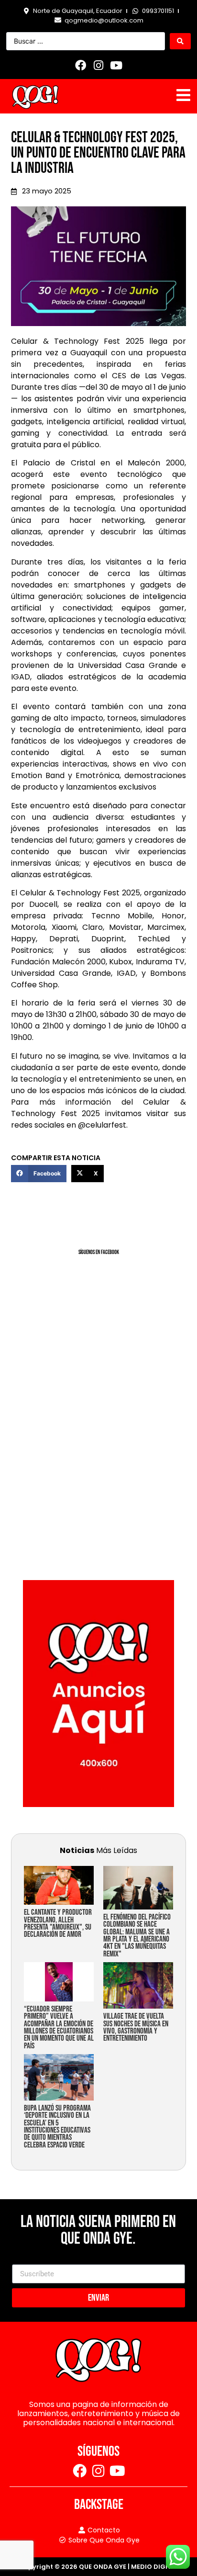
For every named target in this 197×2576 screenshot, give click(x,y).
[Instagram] (98, 65)
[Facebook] (81, 65)
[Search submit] (180, 41)
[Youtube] (116, 65)
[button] (39, 1174)
